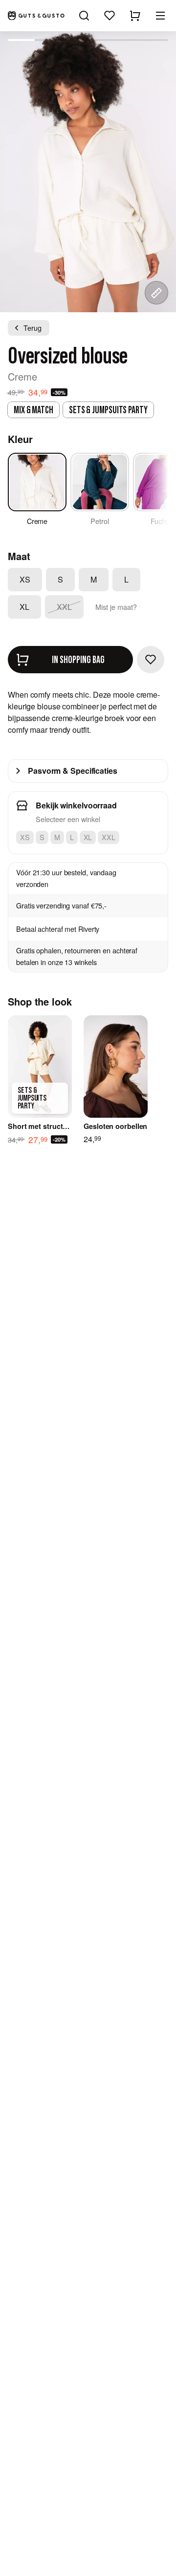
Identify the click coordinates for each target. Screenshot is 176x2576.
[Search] (84, 16)
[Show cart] (135, 16)
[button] (160, 16)
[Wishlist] (110, 16)
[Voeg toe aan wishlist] (151, 660)
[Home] (36, 16)
